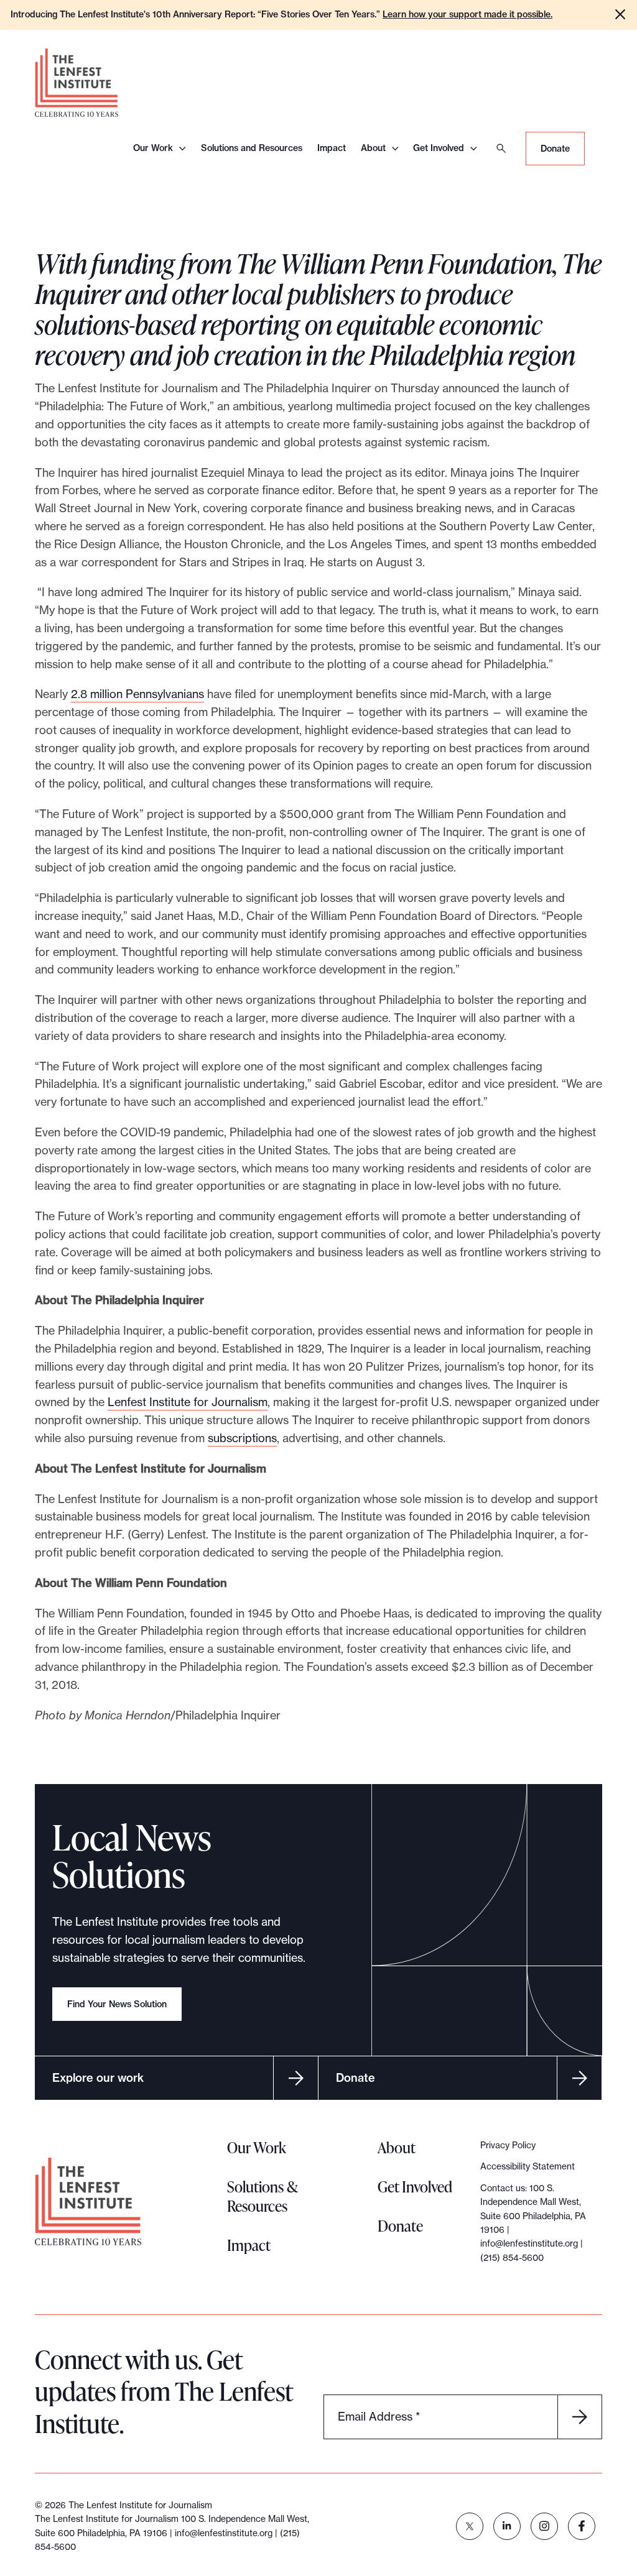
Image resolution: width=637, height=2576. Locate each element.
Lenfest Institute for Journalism (188, 1402)
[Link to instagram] (544, 2526)
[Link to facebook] (582, 2526)
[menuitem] (470, 2526)
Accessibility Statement (528, 2166)
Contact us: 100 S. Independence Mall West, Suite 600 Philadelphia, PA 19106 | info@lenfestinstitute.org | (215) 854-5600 (533, 2223)
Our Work (153, 148)
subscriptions (242, 1438)
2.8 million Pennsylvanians (137, 694)
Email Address (379, 2416)
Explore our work (98, 2078)
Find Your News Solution (117, 2004)
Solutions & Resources (263, 2196)
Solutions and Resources (252, 148)
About (373, 148)
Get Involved (439, 148)
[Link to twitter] (470, 2526)
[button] (620, 14)
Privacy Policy (508, 2145)
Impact (332, 148)
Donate (555, 149)
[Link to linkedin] (507, 2526)
